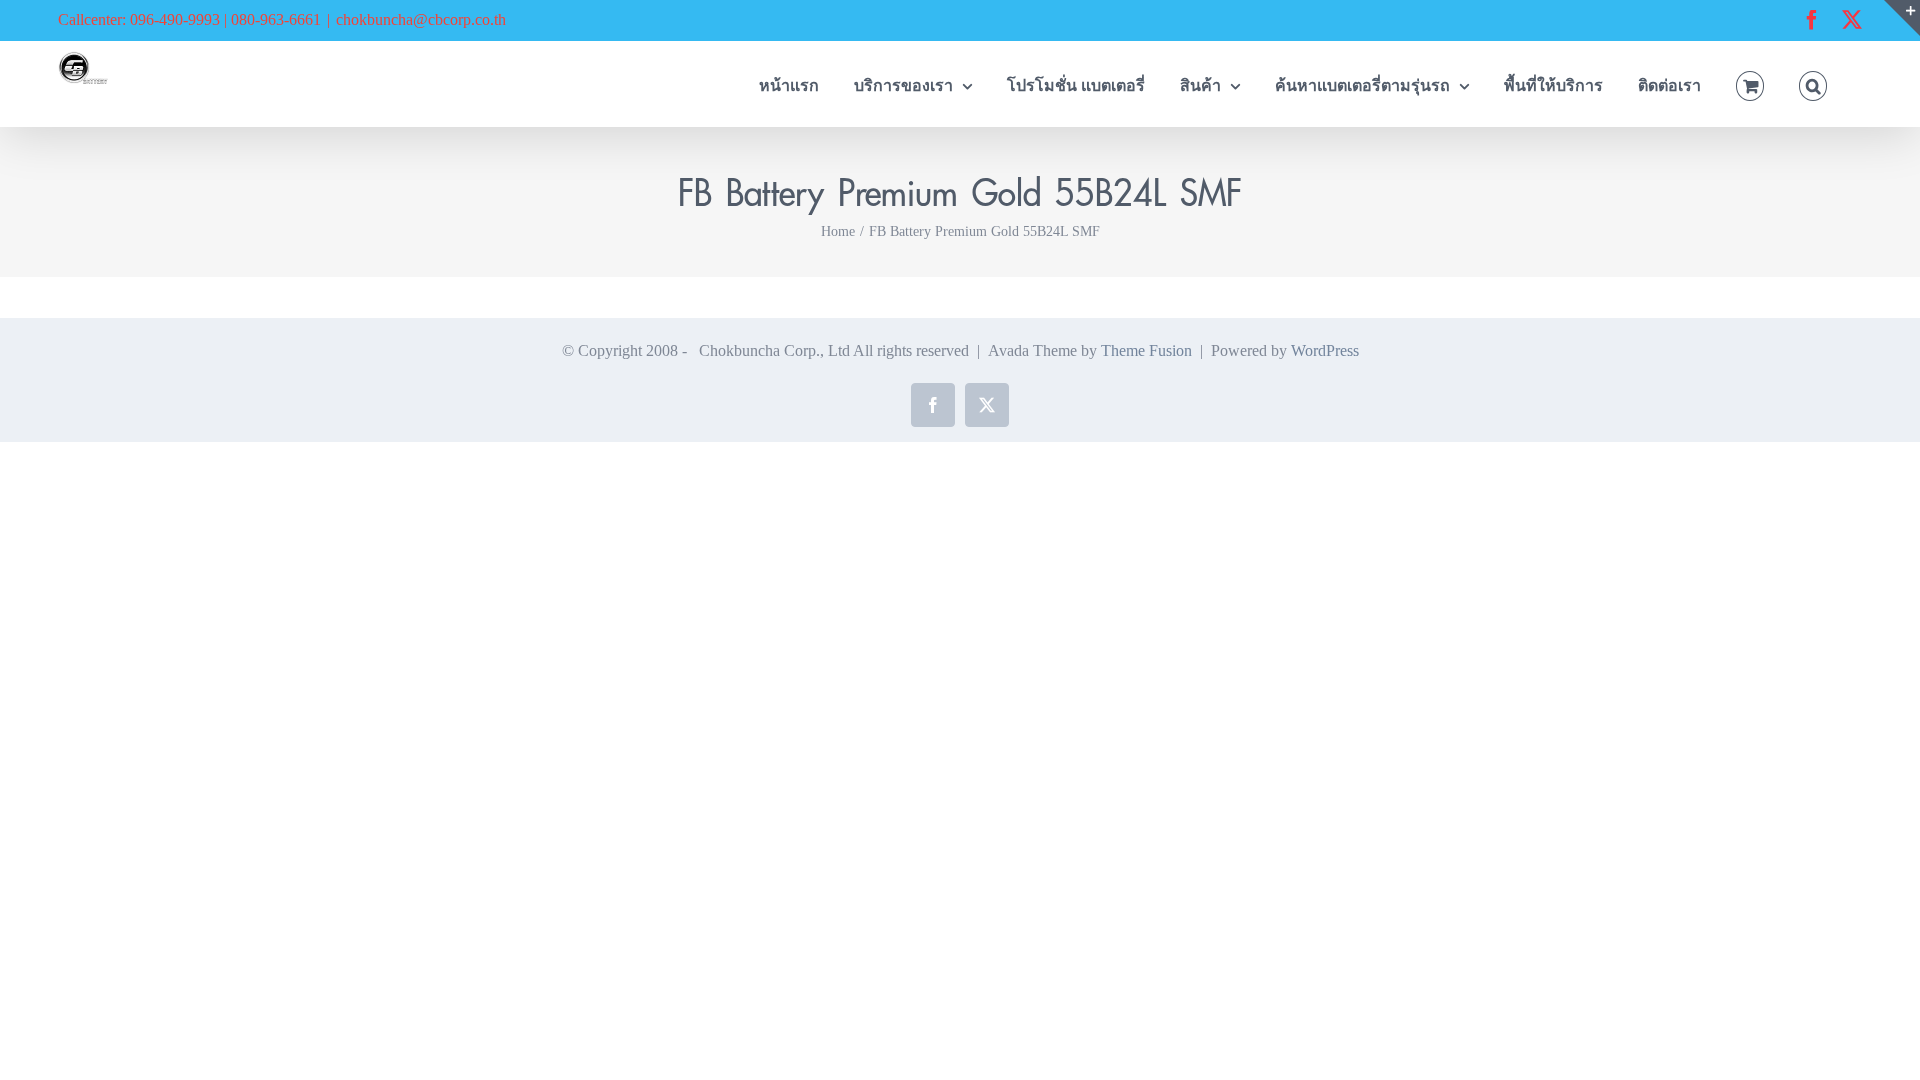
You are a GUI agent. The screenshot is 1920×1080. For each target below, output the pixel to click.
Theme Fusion (1146, 350)
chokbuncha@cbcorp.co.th (421, 19)
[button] (1813, 83)
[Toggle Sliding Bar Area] (1902, 18)
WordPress (1325, 350)
